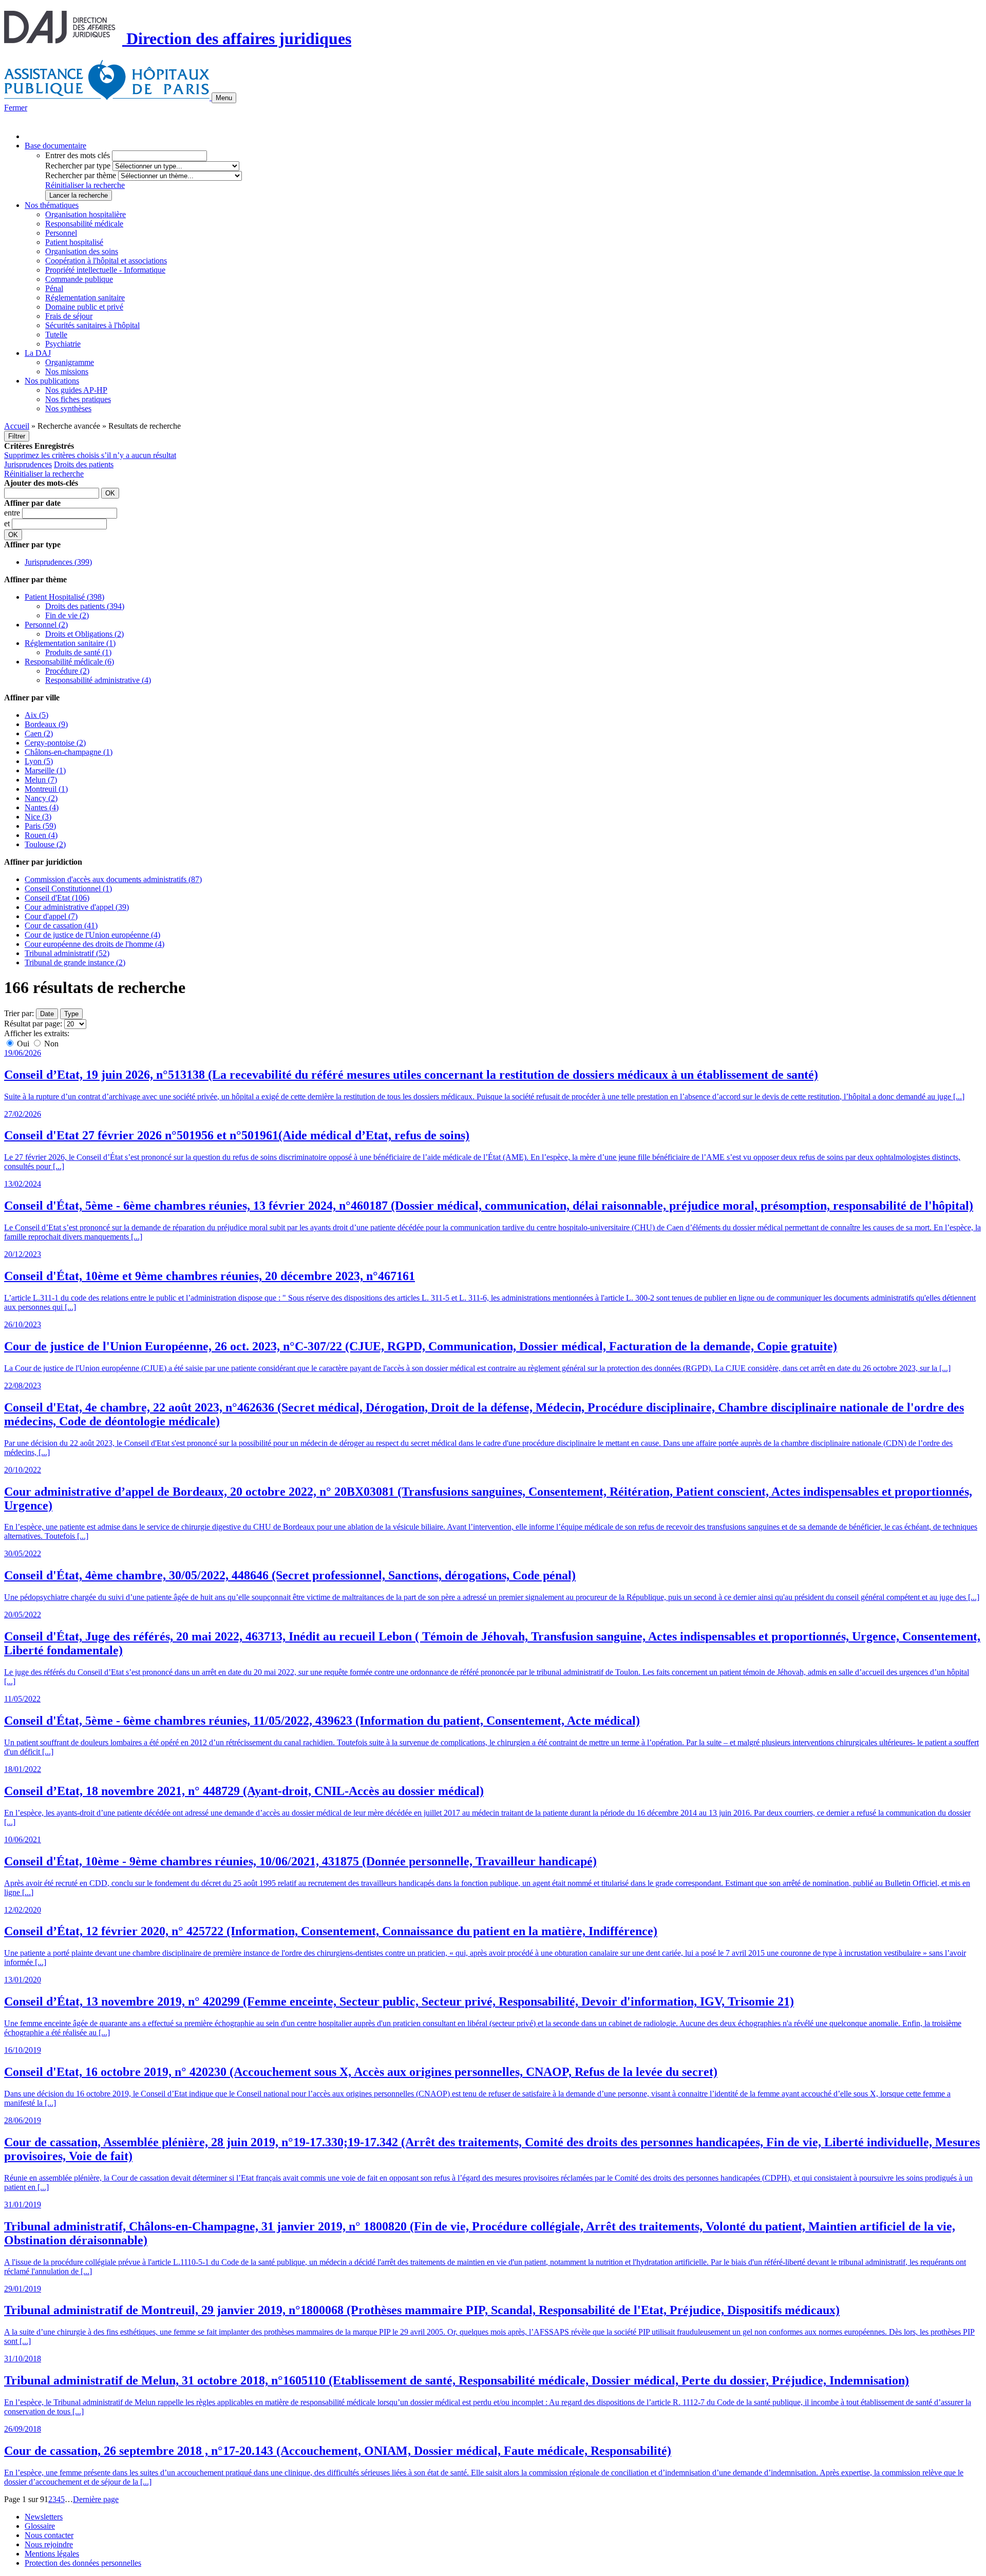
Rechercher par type (78, 166)
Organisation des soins (82, 251)
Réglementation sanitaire (85, 298)
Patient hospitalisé (74, 242)
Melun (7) (41, 780)
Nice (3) (38, 817)
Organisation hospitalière (86, 214)
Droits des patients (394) (85, 606)
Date (47, 1014)
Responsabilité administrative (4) (98, 680)
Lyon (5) (39, 761)
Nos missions (67, 371)
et (8, 523)
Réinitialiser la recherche (85, 185)
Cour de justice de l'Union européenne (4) (92, 935)
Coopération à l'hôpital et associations (106, 261)
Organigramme (70, 362)
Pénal (54, 288)
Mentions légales (52, 2554)
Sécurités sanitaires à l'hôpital (92, 325)
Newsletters (44, 2517)
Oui (23, 1044)
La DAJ (38, 353)
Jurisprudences (28, 464)
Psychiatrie (63, 344)
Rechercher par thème (81, 175)
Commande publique (79, 279)
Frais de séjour (69, 316)
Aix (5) (36, 715)
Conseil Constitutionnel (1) (68, 889)
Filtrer (17, 436)
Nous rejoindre (49, 2544)
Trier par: (19, 1013)
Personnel (61, 233)
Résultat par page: (33, 1024)
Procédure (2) (67, 671)
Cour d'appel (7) (51, 916)
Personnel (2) (46, 625)
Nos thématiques (52, 205)
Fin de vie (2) (67, 615)
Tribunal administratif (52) (67, 953)
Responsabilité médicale (84, 224)
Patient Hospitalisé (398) (64, 597)
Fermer (16, 108)
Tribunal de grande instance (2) (75, 962)
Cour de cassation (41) (61, 926)
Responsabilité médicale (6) (69, 662)
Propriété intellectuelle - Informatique (105, 270)
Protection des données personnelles (83, 2563)
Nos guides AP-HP (76, 390)
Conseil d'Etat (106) (57, 898)
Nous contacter (49, 2535)
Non (50, 1044)
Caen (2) (39, 733)
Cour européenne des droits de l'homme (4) (94, 944)
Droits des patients (84, 464)
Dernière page (96, 2499)
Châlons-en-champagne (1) (69, 752)
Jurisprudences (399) (58, 562)
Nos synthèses (68, 408)
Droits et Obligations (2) (84, 634)
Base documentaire (55, 146)
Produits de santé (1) (78, 652)
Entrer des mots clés (78, 155)
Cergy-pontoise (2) (55, 743)
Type (71, 1014)
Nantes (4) (42, 807)
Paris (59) (40, 826)
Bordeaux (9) (46, 724)
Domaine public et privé (84, 307)
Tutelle (56, 335)
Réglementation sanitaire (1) (70, 643)
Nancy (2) (41, 798)
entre (13, 513)
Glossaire (40, 2526)
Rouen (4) (41, 835)
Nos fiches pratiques (78, 399)
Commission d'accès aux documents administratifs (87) (113, 879)
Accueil (17, 426)
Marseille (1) (45, 770)
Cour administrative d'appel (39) (77, 907)
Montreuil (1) (46, 789)
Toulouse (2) (45, 844)
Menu (224, 98)
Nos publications (52, 381)
